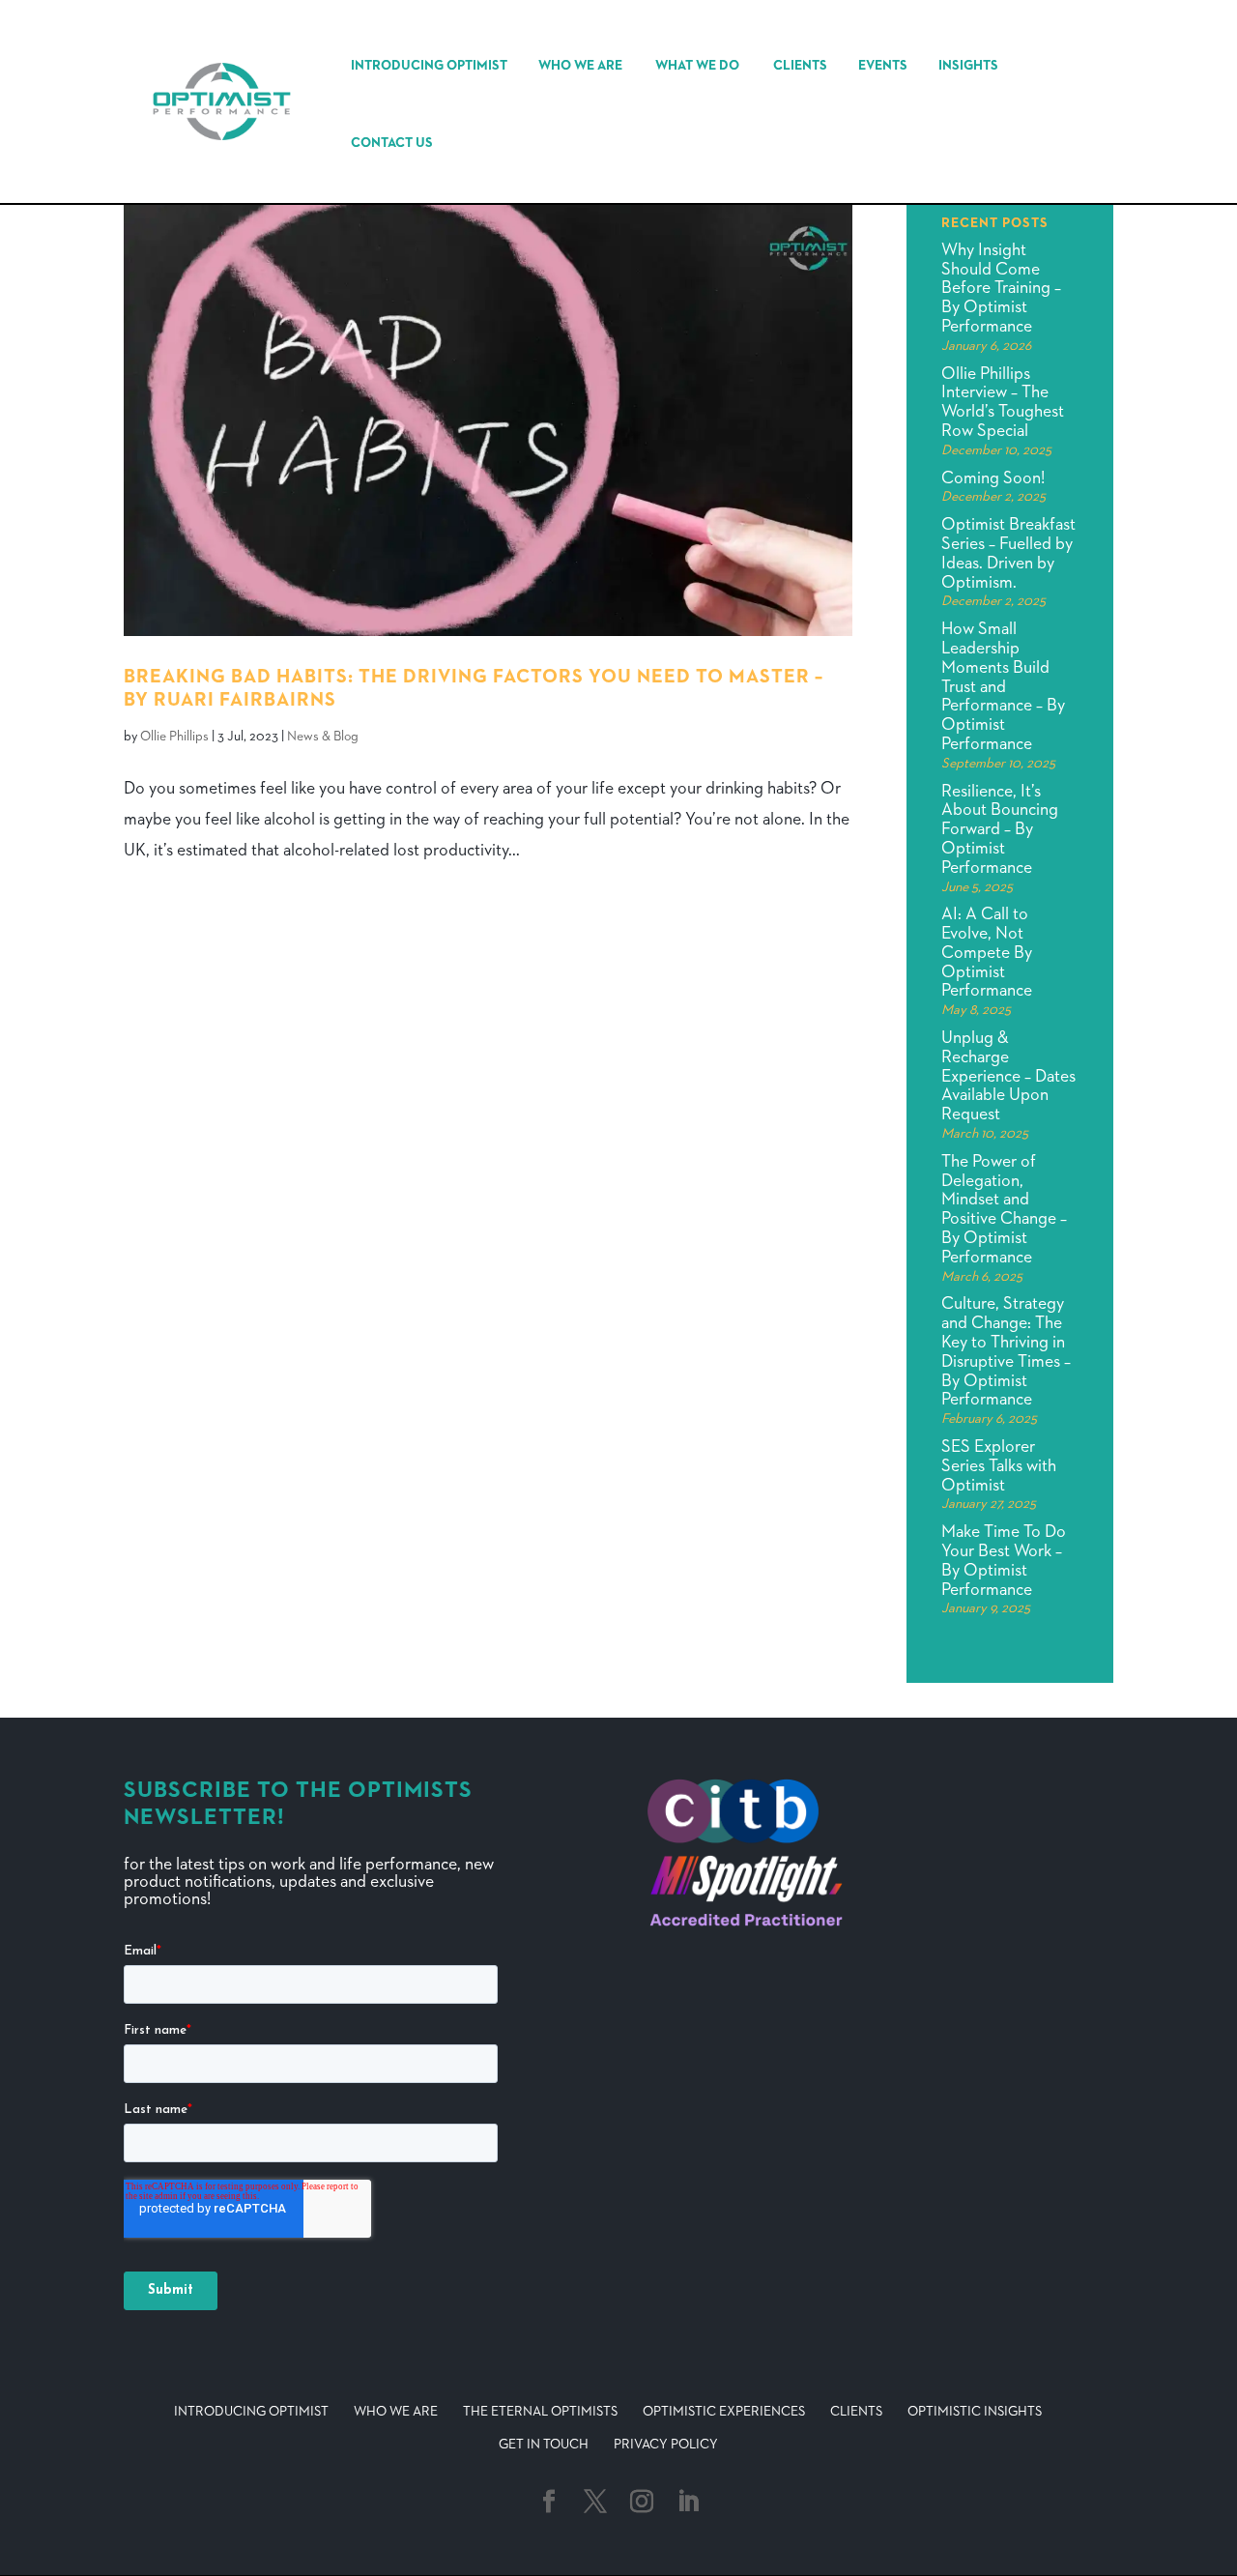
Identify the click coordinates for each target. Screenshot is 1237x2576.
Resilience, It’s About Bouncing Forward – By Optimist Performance (1000, 830)
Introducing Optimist (429, 66)
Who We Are (580, 66)
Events (883, 66)
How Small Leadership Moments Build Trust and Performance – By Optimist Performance (1003, 687)
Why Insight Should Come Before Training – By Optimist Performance (1001, 289)
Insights (968, 66)
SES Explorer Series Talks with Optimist (999, 1466)
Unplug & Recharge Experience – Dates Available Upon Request (1008, 1076)
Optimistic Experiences (724, 2412)
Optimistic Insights (975, 2412)
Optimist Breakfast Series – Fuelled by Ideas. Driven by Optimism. (1008, 553)
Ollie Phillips (174, 737)
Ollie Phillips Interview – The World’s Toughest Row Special (1003, 403)
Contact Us (392, 143)
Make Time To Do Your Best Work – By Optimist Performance (1004, 1561)
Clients (800, 66)
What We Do (697, 66)
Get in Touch (544, 2445)
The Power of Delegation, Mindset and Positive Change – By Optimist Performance (1004, 1210)
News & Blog (323, 737)
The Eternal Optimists (540, 2412)
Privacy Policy (666, 2445)
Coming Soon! (993, 478)
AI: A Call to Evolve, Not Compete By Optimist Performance (987, 953)
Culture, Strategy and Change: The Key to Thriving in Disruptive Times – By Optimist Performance (1006, 1352)
